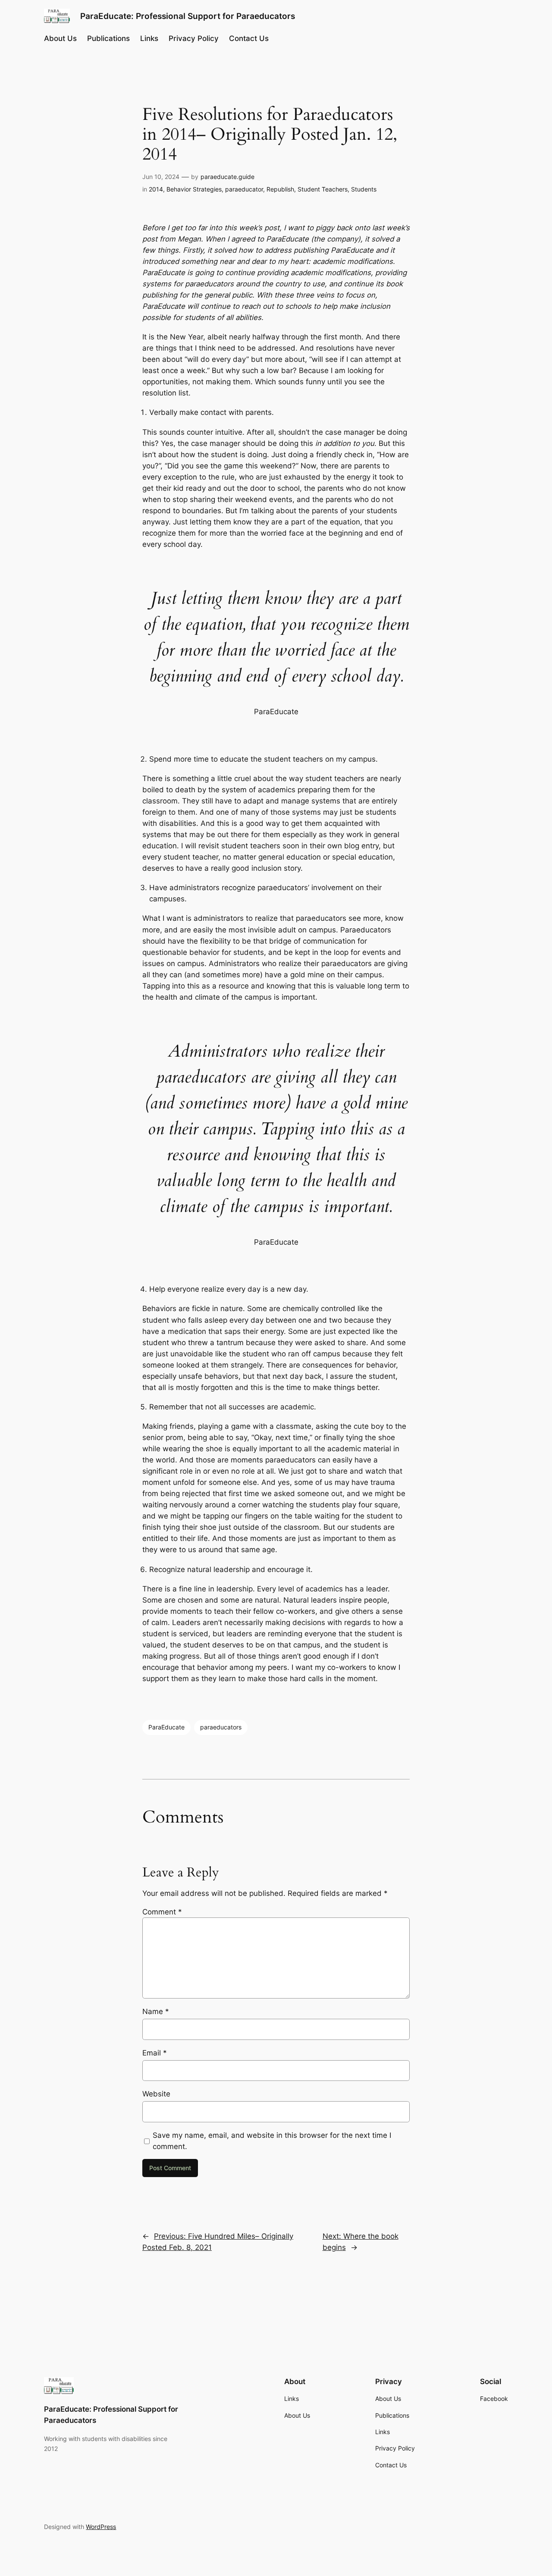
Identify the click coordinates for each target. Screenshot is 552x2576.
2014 (156, 189)
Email (155, 2053)
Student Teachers (323, 189)
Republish (280, 189)
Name (156, 2011)
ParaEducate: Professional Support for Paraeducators (188, 16)
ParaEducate (166, 1727)
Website (156, 2094)
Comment (162, 1912)
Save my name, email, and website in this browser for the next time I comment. (272, 2141)
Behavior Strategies (194, 189)
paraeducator (244, 189)
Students (364, 189)
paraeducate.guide (227, 177)
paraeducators (221, 1727)
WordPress (101, 2527)
